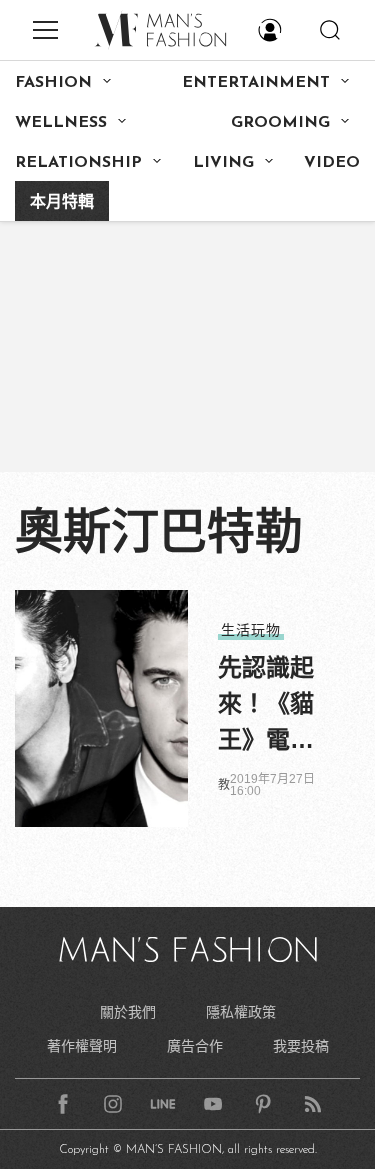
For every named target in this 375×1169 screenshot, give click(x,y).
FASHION (53, 83)
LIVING (223, 163)
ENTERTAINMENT (256, 83)
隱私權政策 (241, 1012)
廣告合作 (195, 1046)
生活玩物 (251, 630)
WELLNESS (61, 123)
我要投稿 (301, 1046)
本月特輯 (62, 203)
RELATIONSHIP (78, 163)
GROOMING (280, 123)
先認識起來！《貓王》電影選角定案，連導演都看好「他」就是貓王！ (266, 706)
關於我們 (128, 1012)
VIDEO (332, 163)
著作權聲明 (82, 1046)
